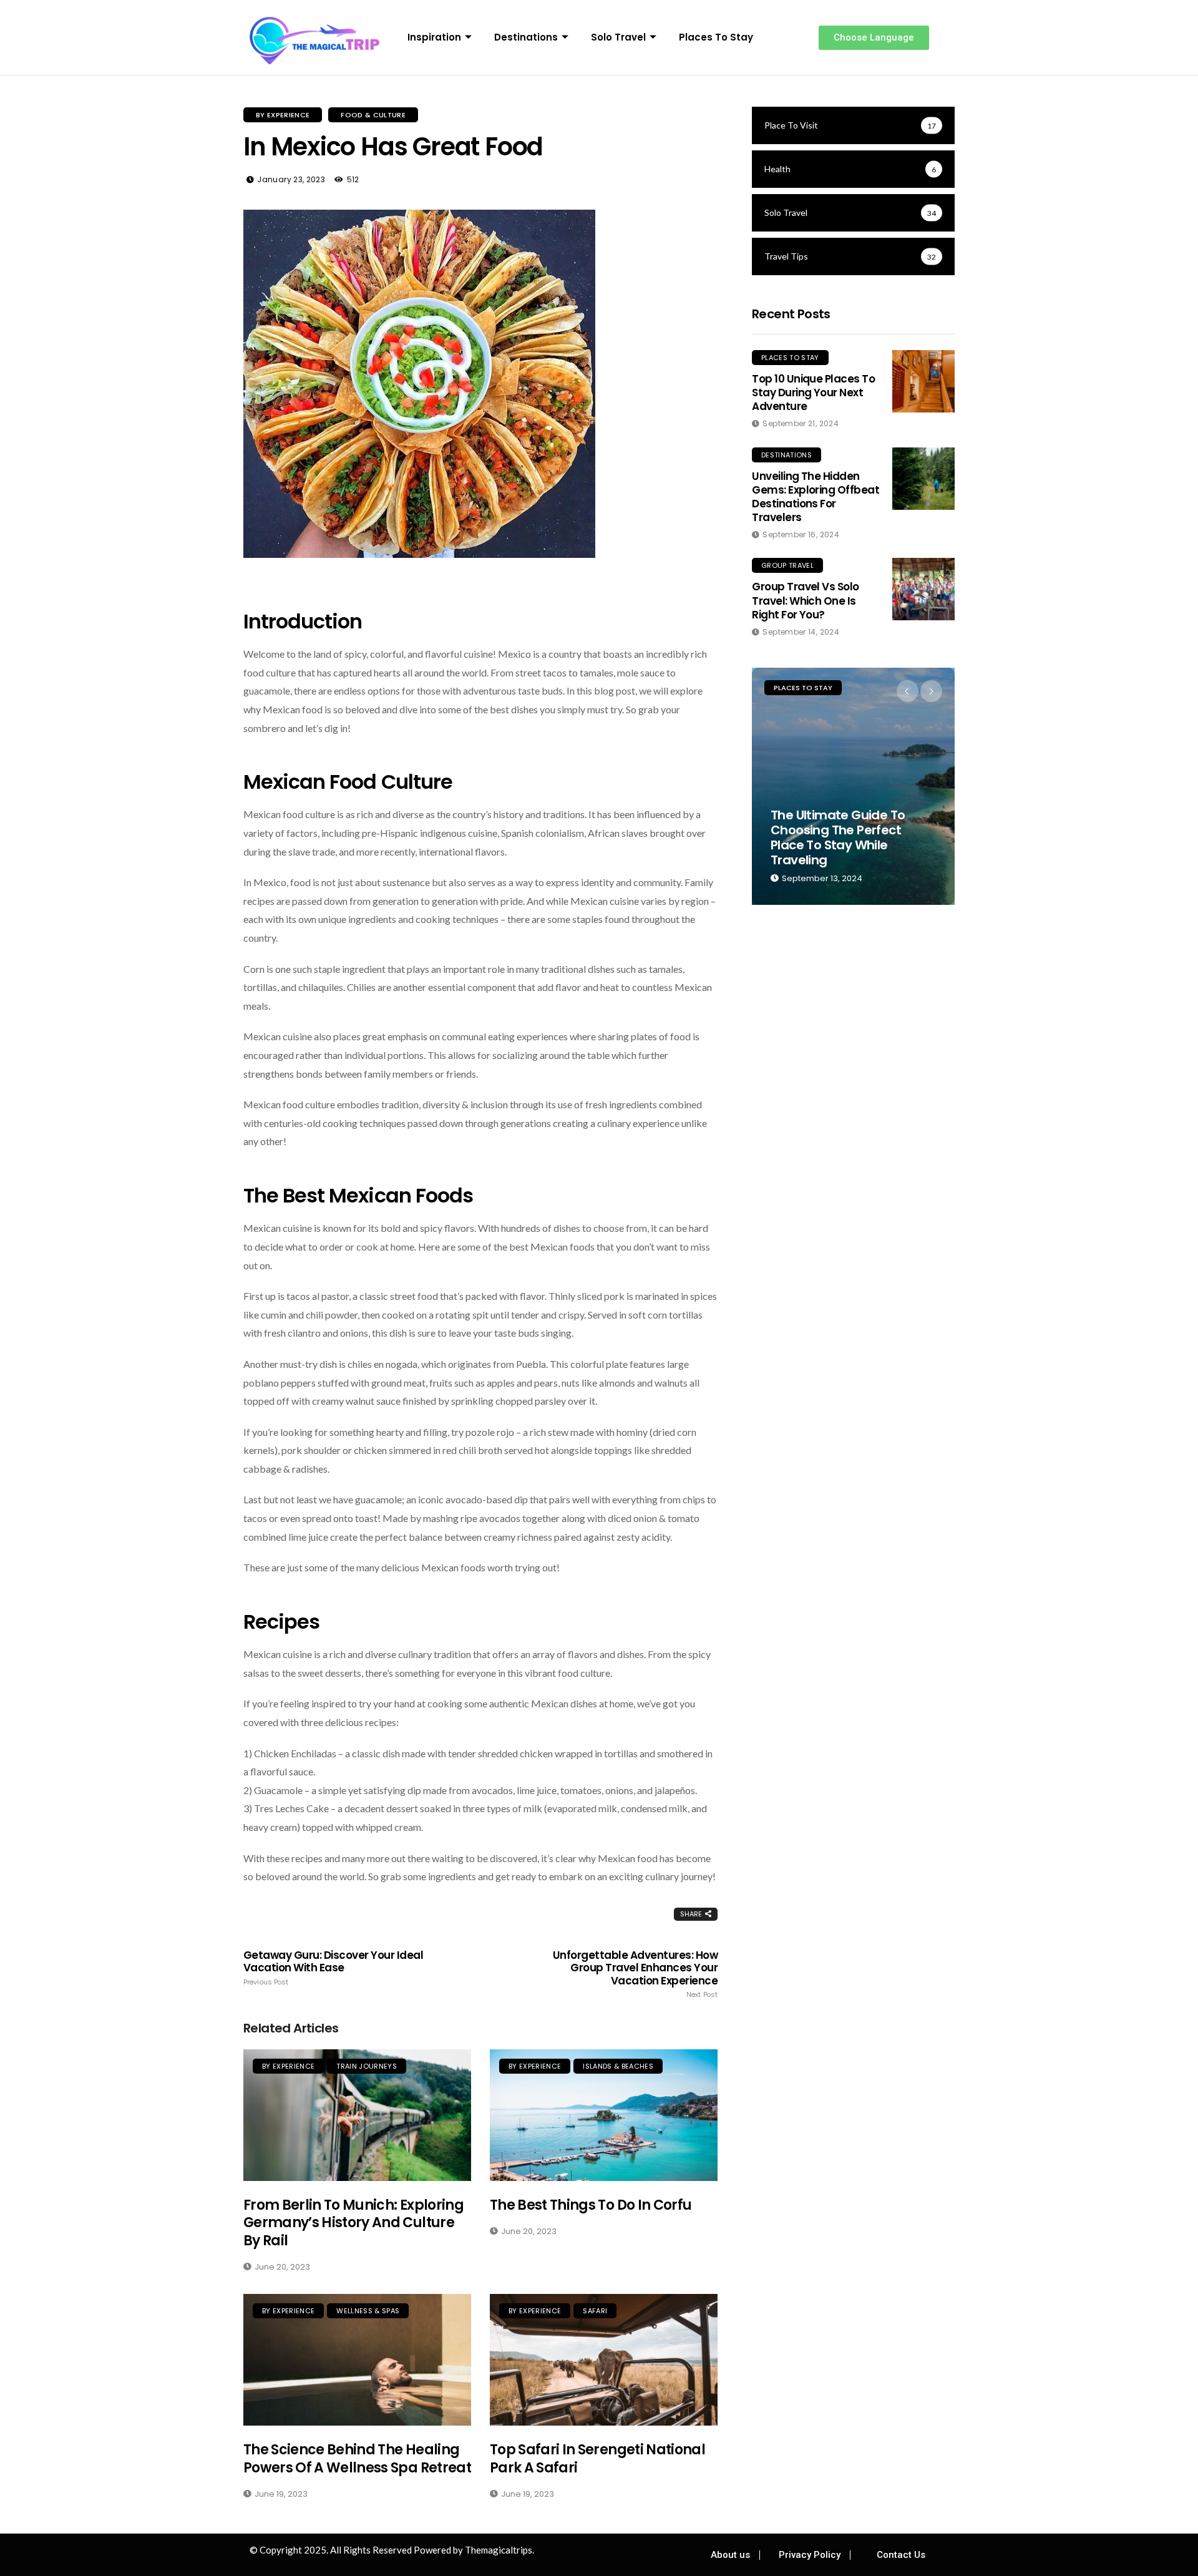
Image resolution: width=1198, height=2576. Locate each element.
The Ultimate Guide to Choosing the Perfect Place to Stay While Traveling (838, 837)
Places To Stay (716, 37)
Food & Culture (373, 115)
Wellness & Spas (368, 2311)
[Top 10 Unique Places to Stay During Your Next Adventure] (923, 381)
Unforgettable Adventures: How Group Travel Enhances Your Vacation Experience (635, 1974)
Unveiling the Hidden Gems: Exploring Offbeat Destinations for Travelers (816, 497)
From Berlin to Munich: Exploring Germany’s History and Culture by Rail (353, 2223)
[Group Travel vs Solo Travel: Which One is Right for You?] (923, 589)
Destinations (526, 37)
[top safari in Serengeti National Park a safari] (604, 2360)
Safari (595, 2311)
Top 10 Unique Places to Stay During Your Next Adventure (813, 393)
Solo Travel (618, 37)
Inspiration (434, 37)
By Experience (283, 115)
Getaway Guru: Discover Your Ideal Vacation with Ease (333, 1968)
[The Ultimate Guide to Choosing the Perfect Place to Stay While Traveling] (853, 786)
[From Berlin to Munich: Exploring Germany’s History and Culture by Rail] (357, 2115)
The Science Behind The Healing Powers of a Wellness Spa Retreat (357, 2459)
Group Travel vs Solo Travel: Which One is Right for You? (806, 600)
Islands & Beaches (618, 2066)
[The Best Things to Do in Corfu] (604, 2115)
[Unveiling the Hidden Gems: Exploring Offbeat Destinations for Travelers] (923, 479)
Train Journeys (367, 2066)
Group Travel (787, 565)
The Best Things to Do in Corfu (591, 2205)
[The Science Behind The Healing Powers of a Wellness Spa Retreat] (357, 2360)
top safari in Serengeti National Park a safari (597, 2459)
